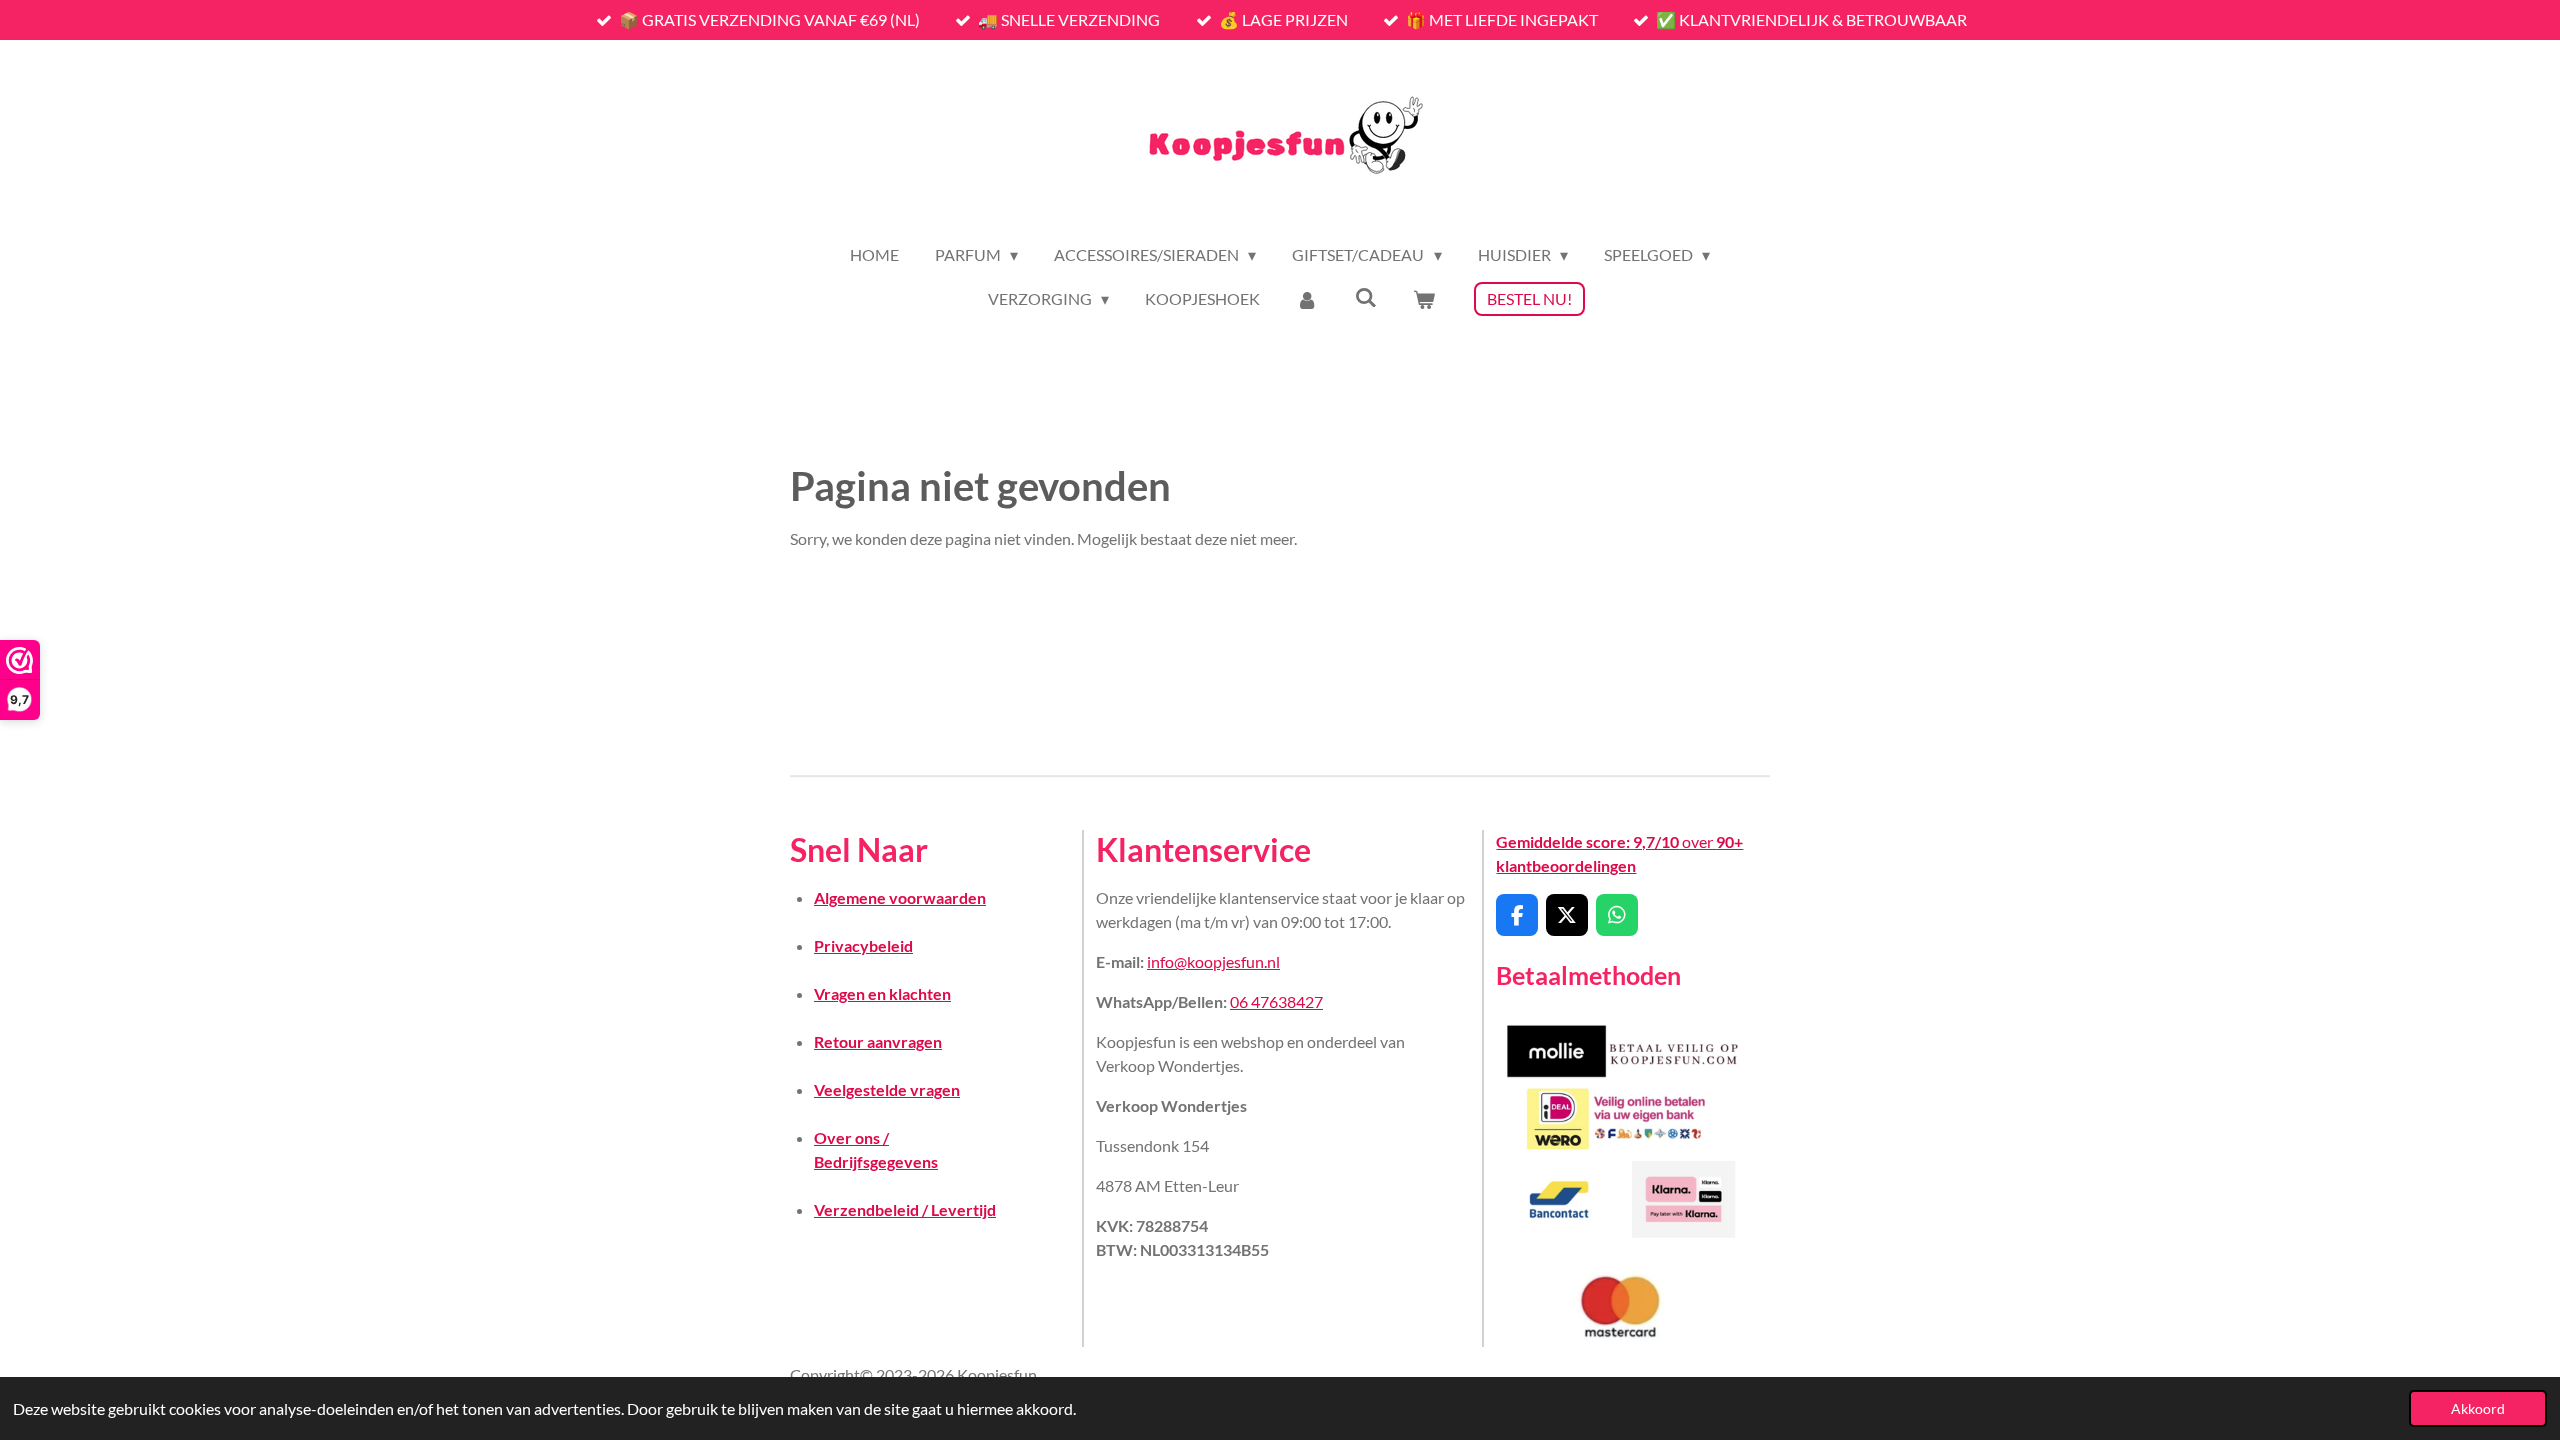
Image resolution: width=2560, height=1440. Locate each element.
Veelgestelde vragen (887, 1089)
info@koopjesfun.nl (1213, 961)
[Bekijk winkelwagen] (1424, 299)
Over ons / (851, 1137)
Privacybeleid (863, 945)
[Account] (1307, 299)
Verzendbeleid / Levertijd (905, 1209)
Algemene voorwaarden (900, 897)
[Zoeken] (1366, 296)
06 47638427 (1276, 1001)
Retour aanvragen (878, 1041)
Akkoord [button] (2478, 1408)
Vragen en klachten (882, 993)
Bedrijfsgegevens (876, 1161)
